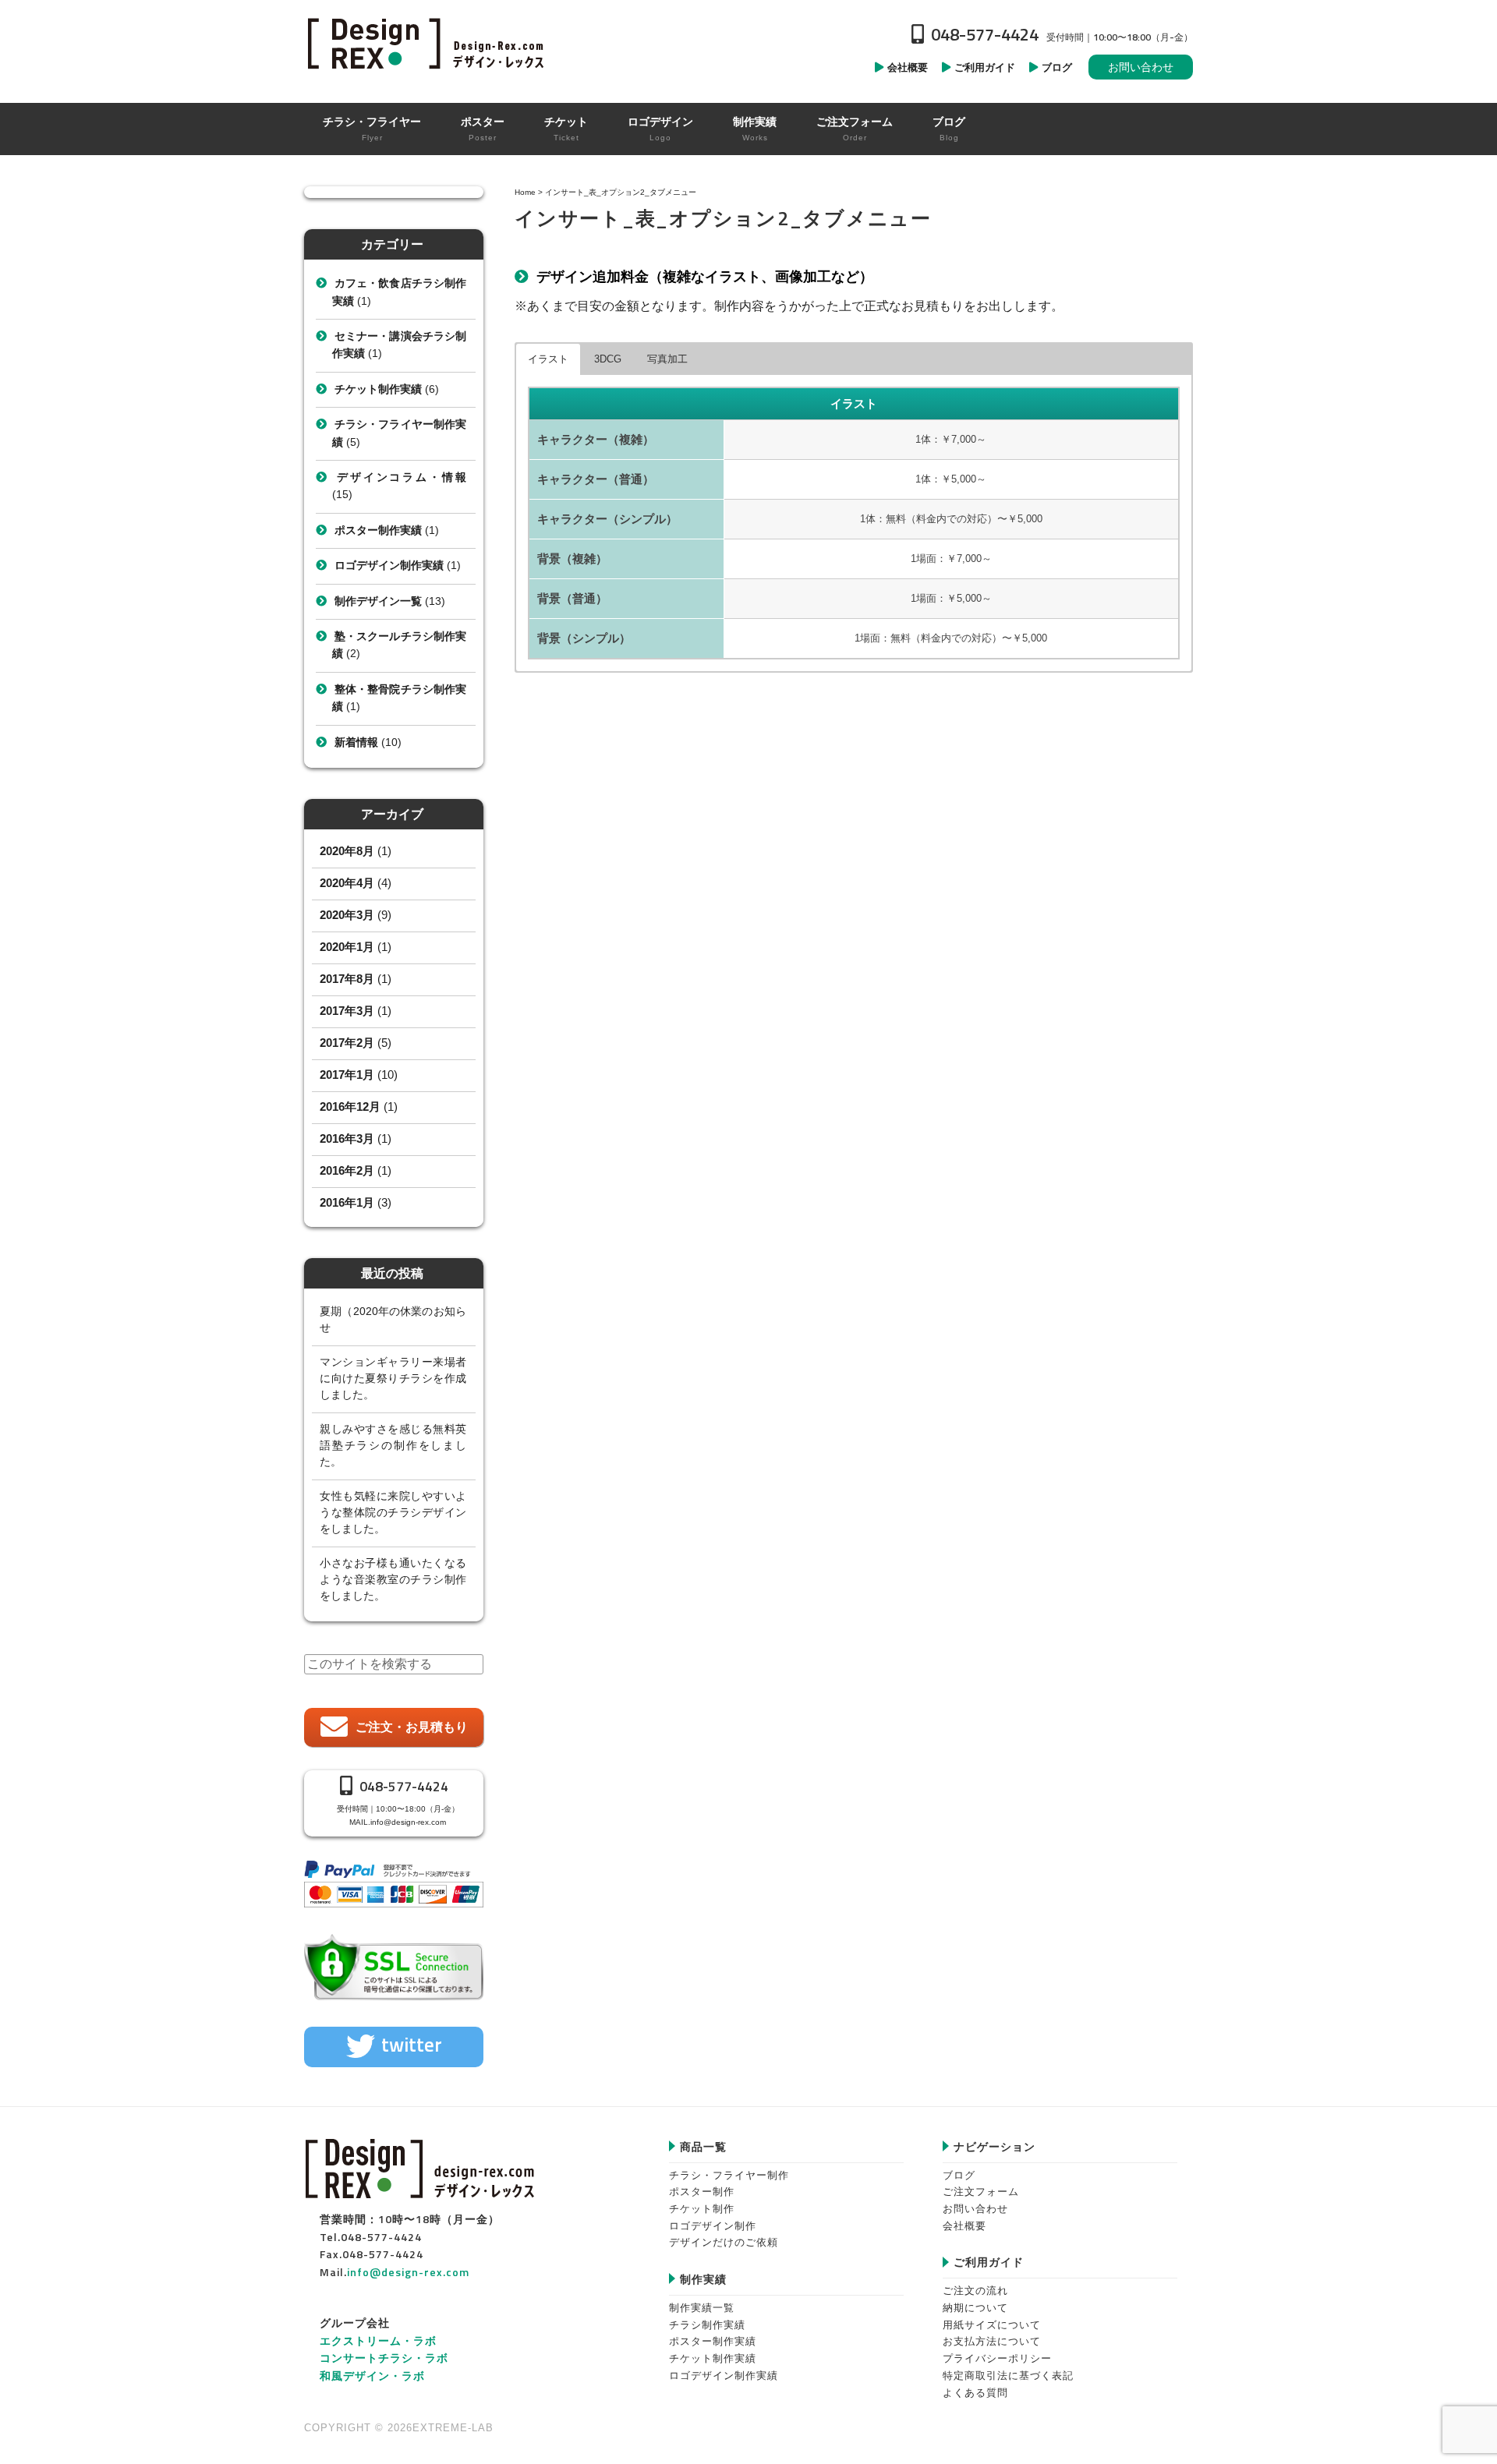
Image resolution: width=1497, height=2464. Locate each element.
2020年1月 (347, 947)
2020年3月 (347, 915)
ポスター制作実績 (378, 530)
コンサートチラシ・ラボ (384, 2358)
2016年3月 (347, 1138)
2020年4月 (347, 883)
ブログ (959, 2175)
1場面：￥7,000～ (951, 559)
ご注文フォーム (981, 2192)
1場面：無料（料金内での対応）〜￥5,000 (951, 638)
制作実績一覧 (702, 2308)
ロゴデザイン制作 (713, 2226)
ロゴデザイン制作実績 (389, 565)
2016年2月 (347, 1170)
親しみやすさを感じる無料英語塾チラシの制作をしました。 (393, 1445)
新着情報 (356, 742)
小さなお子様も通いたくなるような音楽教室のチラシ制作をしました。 (393, 1579)
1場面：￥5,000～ (951, 598)
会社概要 (964, 2226)
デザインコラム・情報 (400, 477)
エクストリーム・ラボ (378, 2340)
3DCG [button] (608, 359)
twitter (412, 2045)
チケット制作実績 (378, 389)
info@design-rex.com (408, 1822)
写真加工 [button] (667, 359)
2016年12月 (350, 1107)
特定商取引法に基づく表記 (1008, 2376)
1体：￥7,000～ (951, 439)
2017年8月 (347, 979)
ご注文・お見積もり (412, 1727)
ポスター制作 (702, 2192)
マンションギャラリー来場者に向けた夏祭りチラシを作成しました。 (393, 1378)
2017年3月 (347, 1011)
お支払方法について (992, 2341)
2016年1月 (347, 1202)
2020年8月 (347, 851)
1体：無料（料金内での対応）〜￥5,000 (951, 519)
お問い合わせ (1141, 67)
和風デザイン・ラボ (372, 2376)
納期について (975, 2308)
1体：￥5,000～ (951, 479)
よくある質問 (975, 2393)
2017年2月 (347, 1043)
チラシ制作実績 (707, 2325)
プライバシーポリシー (997, 2358)
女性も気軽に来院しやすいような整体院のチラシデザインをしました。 (393, 1512)
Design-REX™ (429, 43)
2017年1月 (347, 1075)
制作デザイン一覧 (378, 601)
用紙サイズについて (992, 2325)
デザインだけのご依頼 (724, 2242)
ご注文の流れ (975, 2291)
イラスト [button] (548, 359)
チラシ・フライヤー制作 (729, 2175)
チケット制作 (702, 2209)
